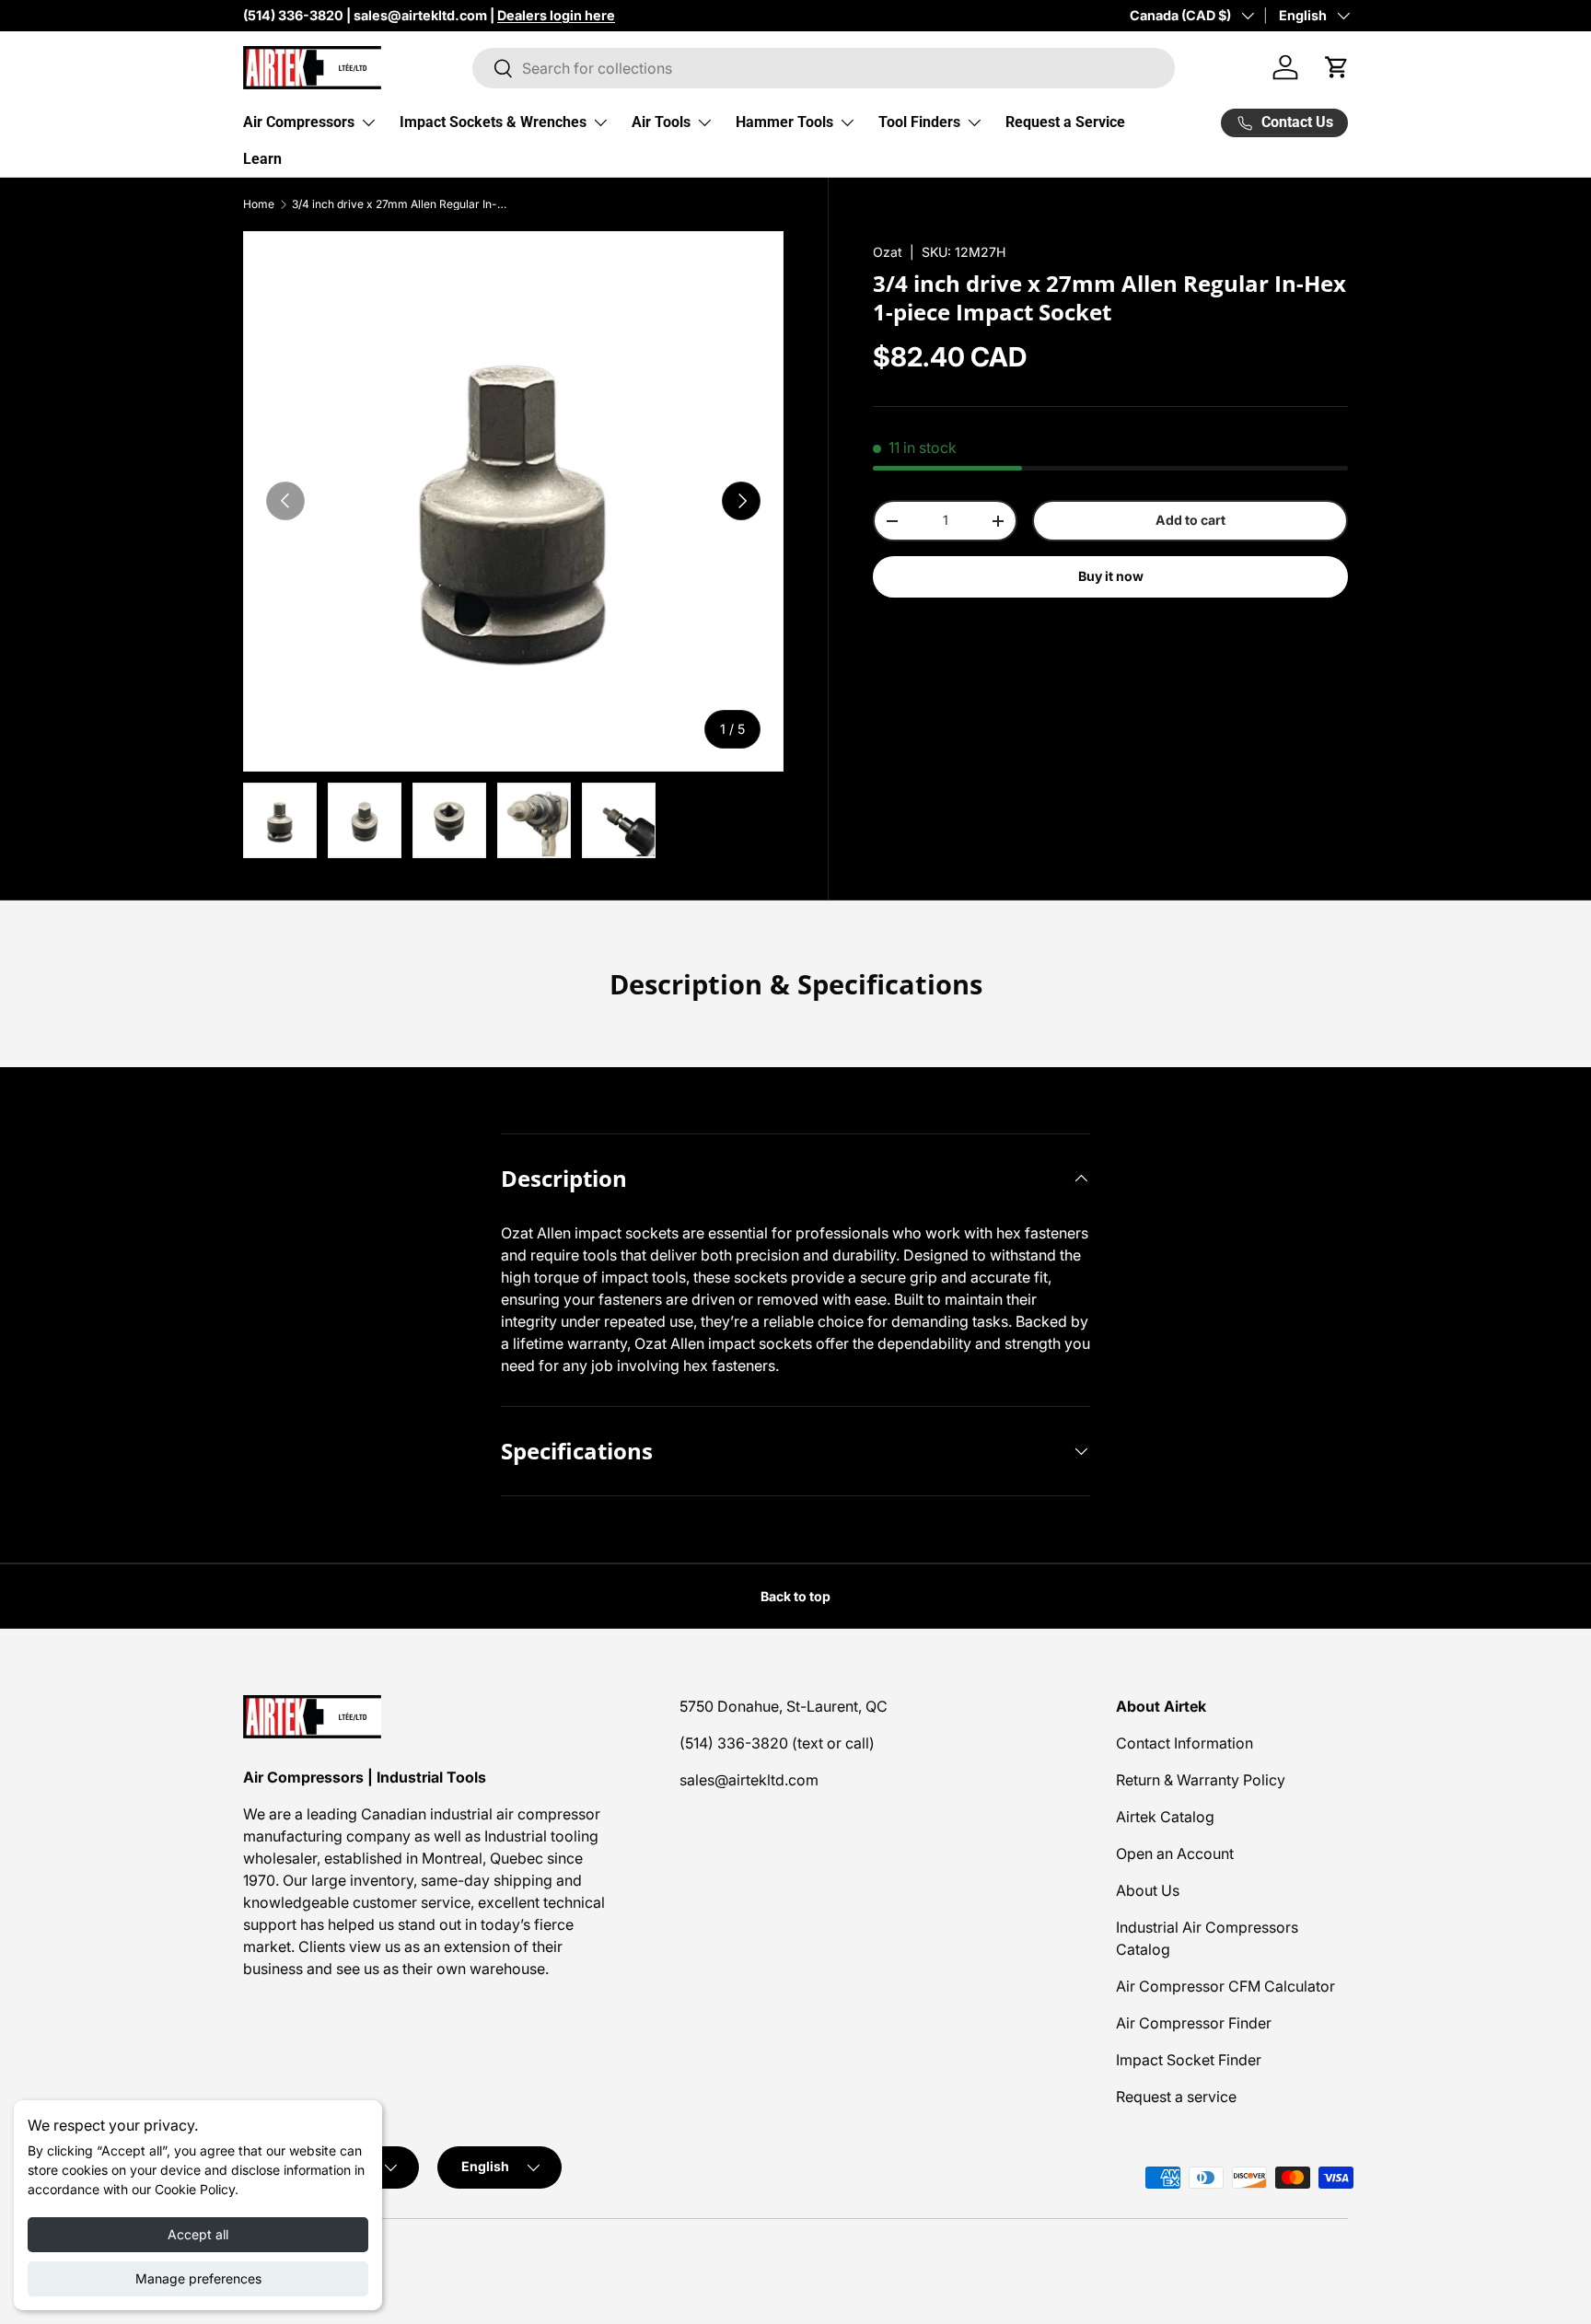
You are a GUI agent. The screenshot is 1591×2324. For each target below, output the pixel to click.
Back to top (795, 1596)
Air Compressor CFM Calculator (1225, 1986)
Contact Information (1185, 1743)
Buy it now (1111, 576)
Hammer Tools (784, 122)
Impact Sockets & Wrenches (493, 122)
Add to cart (1190, 520)
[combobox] (824, 68)
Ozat (888, 252)
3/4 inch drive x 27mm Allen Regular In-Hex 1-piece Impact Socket (402, 204)
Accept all (198, 2234)
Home (259, 204)
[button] (1337, 67)
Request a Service (1065, 122)
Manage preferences (198, 2278)
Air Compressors (299, 122)
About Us (1148, 1890)
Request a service (1176, 2097)
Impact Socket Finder (1189, 2060)
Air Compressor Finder (1194, 2023)
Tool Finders (919, 122)
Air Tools (661, 122)
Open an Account (1175, 1853)
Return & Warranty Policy (1201, 1780)
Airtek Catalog (1165, 1817)
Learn (262, 159)
